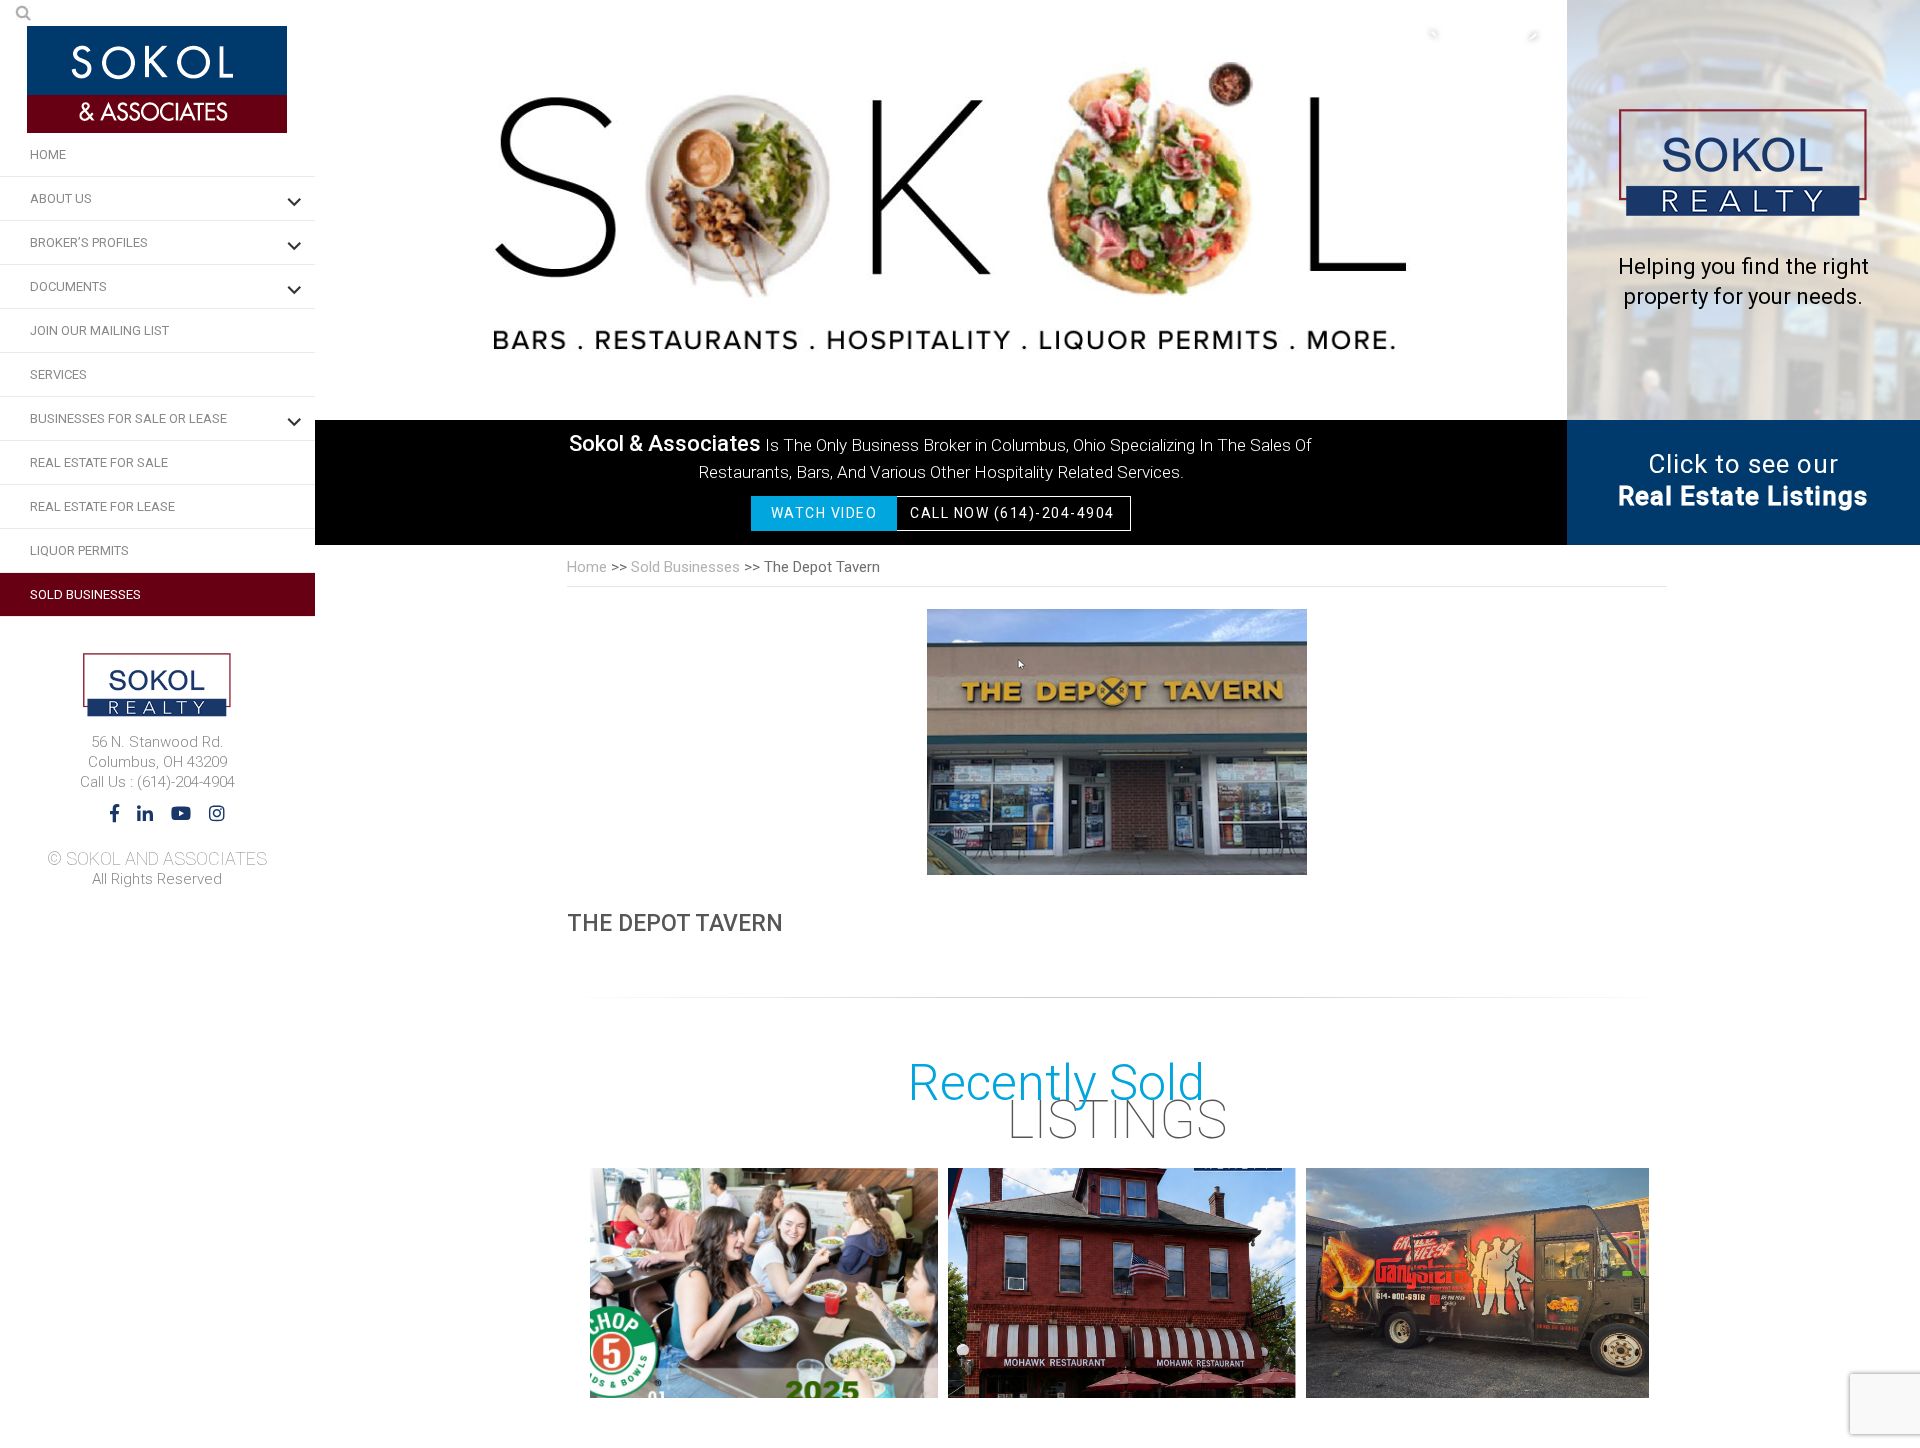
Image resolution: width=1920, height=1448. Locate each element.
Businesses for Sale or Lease (128, 418)
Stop (1639, 1377)
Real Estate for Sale (99, 462)
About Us (61, 198)
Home (48, 154)
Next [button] (1522, 35)
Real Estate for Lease (102, 506)
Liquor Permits (79, 550)
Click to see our (1743, 480)
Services (58, 374)
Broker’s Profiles (89, 242)
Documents (68, 286)
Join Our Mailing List (99, 330)
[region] (941, 272)
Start (1624, 1377)
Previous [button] (1442, 35)
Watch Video (824, 513)
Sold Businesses (85, 594)
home (587, 567)
